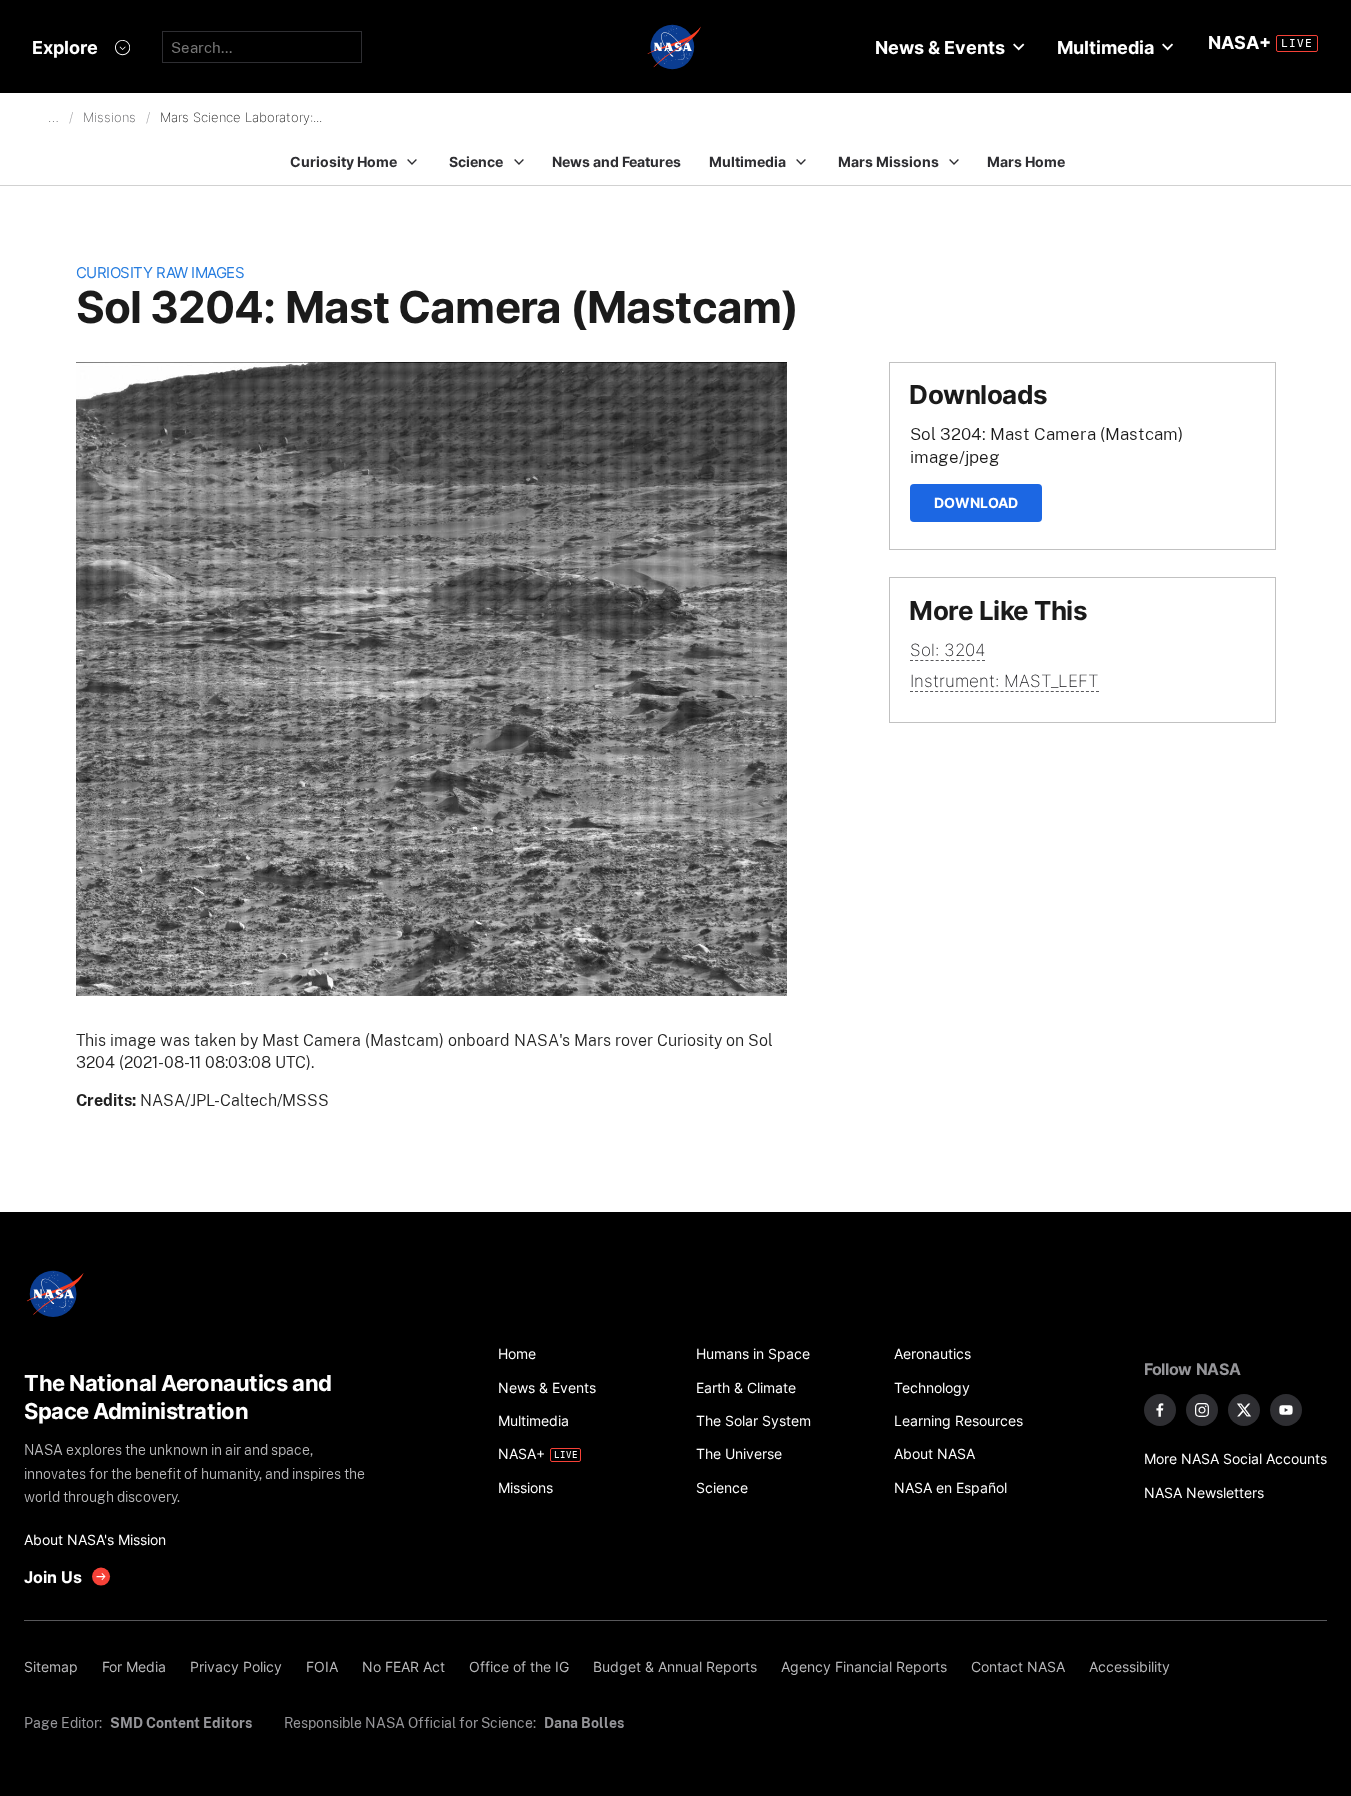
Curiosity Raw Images (160, 272)
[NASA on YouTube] (1286, 1410)
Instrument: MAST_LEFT (1004, 681)
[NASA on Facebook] (1160, 1410)
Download (976, 502)
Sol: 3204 (947, 650)
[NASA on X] (1244, 1410)
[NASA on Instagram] (1202, 1410)
